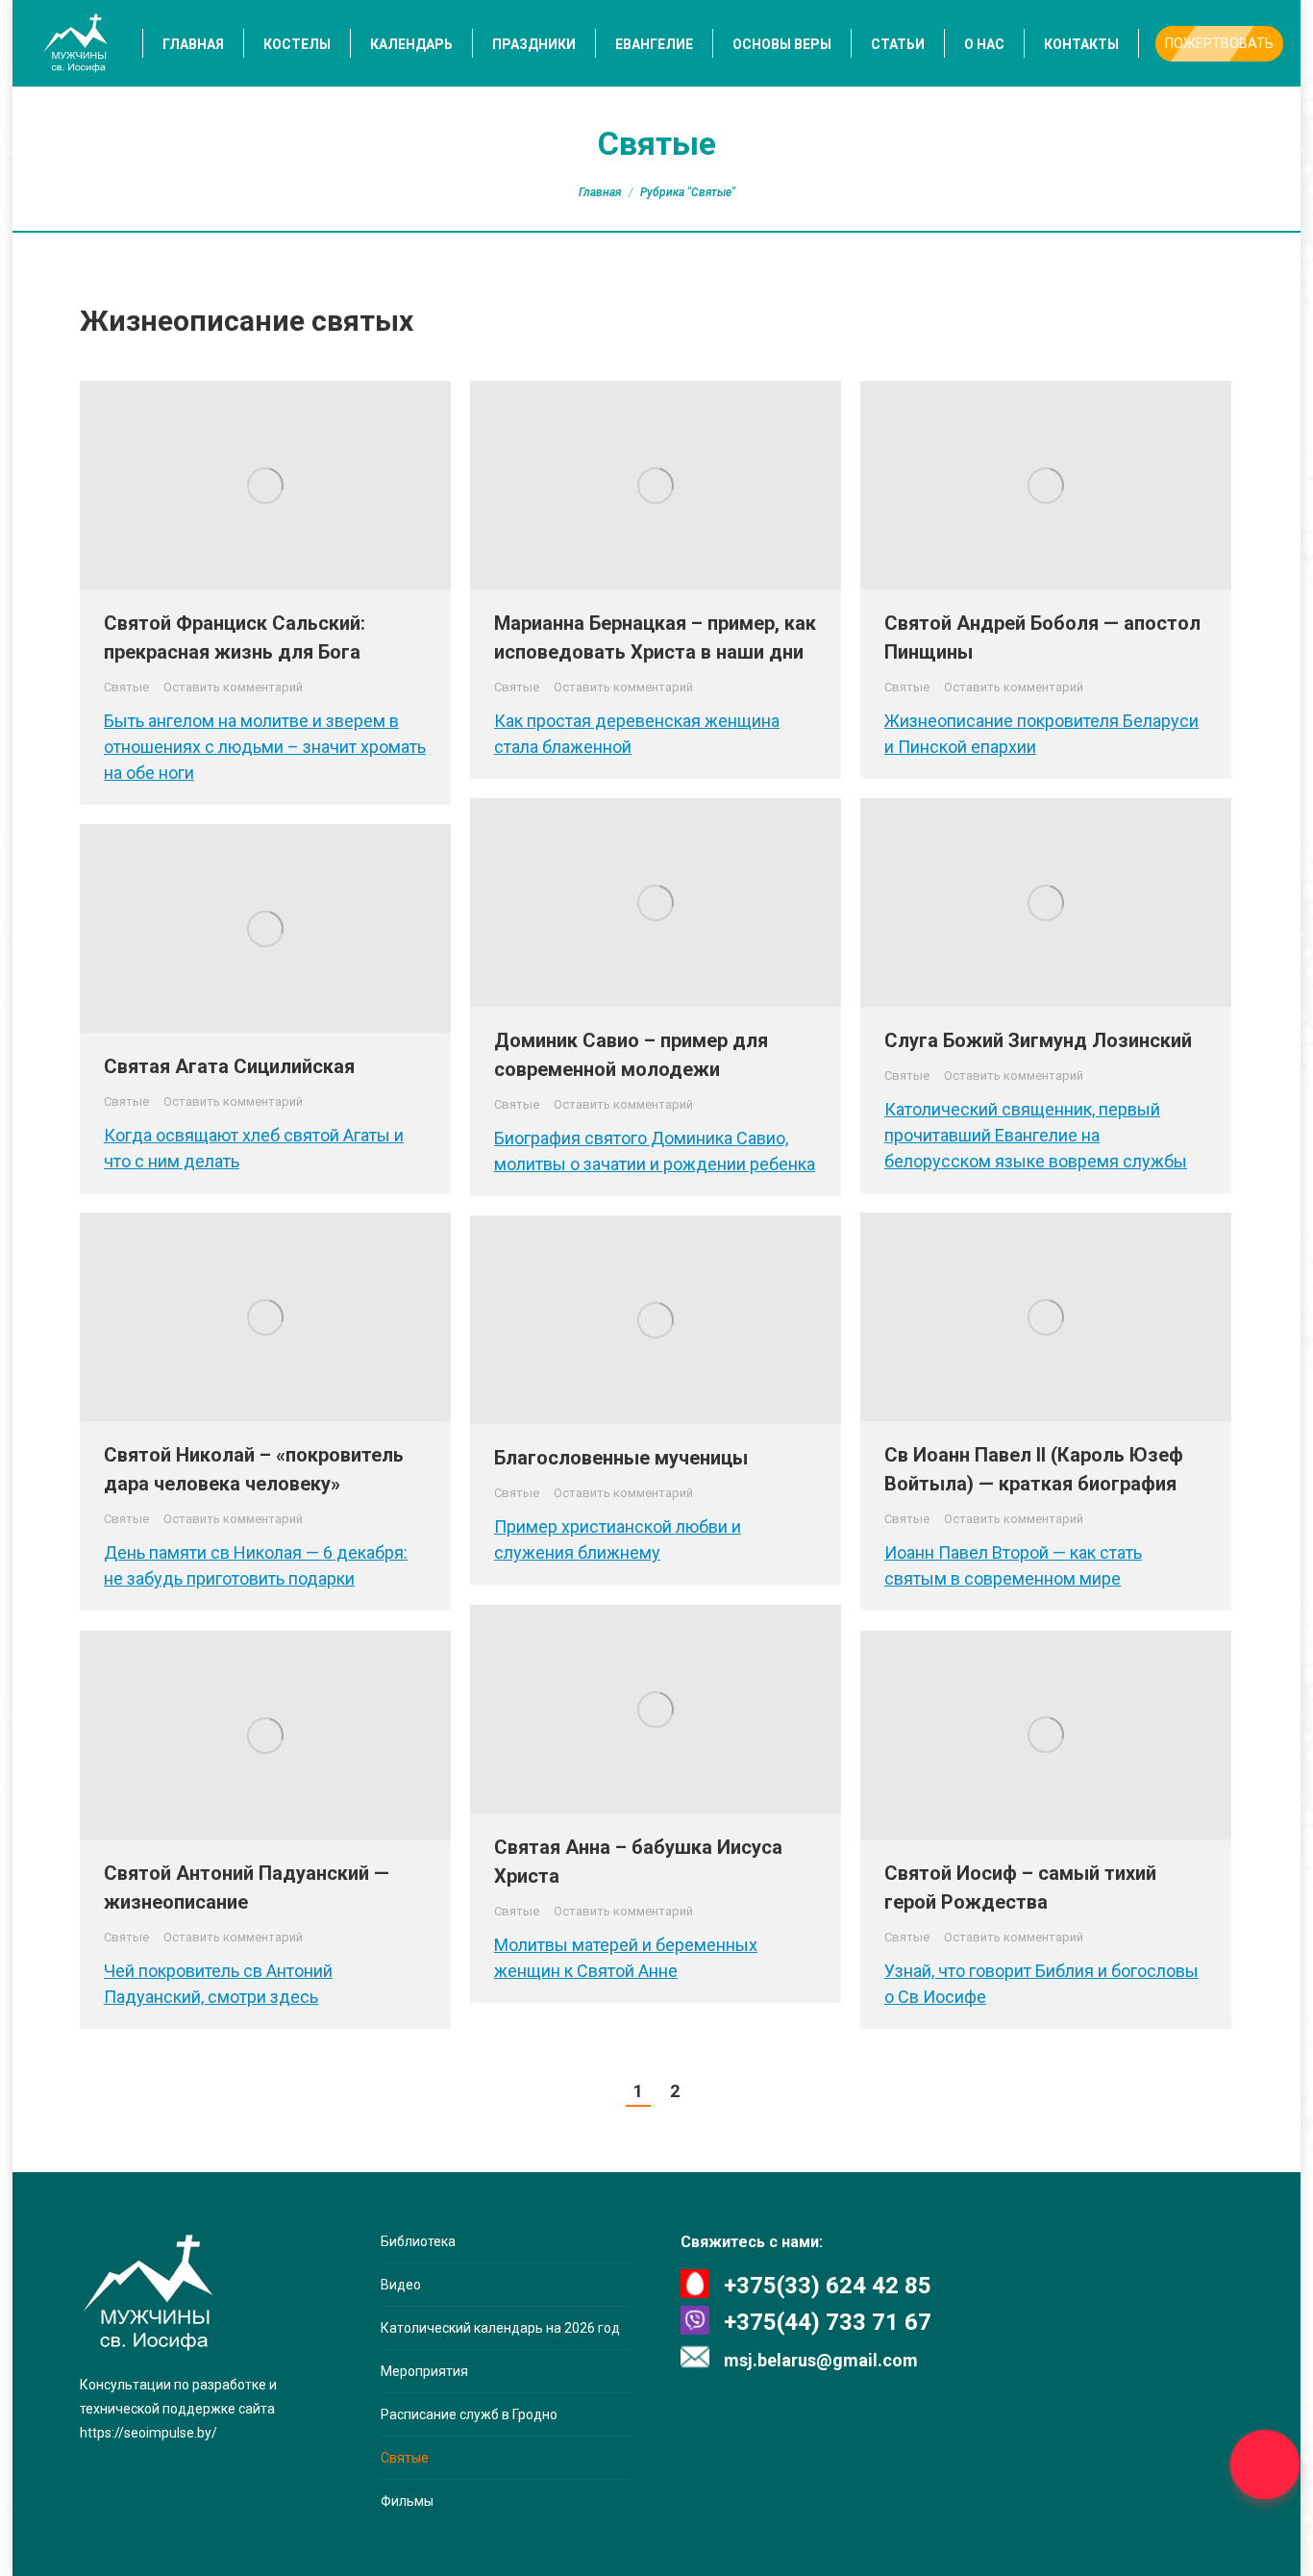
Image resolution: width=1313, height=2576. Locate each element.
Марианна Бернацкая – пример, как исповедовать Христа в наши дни (655, 638)
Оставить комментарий (233, 687)
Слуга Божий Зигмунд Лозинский (1038, 1040)
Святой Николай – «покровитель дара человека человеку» (254, 1469)
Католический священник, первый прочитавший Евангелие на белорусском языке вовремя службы (1036, 1135)
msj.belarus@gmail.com (821, 2360)
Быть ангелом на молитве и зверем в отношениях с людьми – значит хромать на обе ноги (265, 747)
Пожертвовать (1219, 43)
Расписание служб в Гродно (469, 2414)
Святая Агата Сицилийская (229, 1066)
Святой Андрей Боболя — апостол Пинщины (1042, 638)
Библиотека (418, 2241)
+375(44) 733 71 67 (828, 2322)
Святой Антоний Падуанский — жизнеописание (247, 1888)
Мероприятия (424, 2371)
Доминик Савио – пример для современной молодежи (631, 1055)
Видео (401, 2285)
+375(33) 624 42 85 (828, 2286)
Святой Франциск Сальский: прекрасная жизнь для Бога (235, 638)
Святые (126, 687)
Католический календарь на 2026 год (500, 2328)
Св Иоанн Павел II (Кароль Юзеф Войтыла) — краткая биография (1034, 1469)
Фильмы (407, 2501)
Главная (600, 192)
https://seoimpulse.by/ (149, 2433)
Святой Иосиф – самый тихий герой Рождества (1020, 1888)
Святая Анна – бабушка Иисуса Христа (638, 1862)
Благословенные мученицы (621, 1458)
